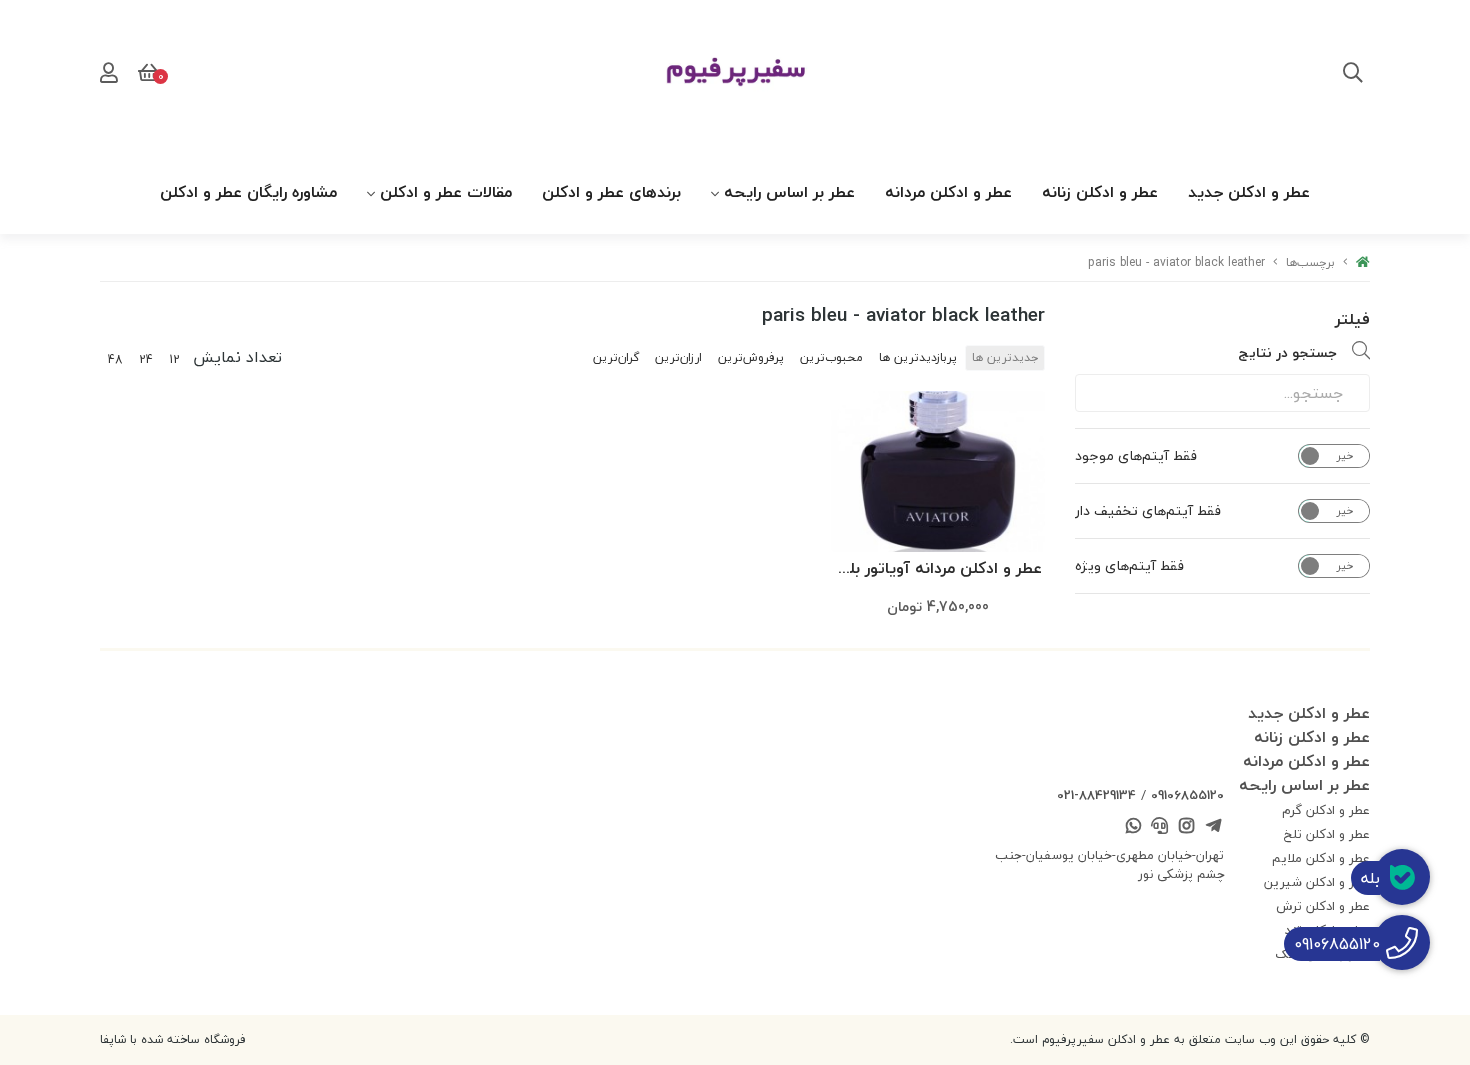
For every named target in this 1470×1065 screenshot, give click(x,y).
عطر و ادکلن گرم (1326, 810)
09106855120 (1187, 795)
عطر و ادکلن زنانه (1100, 192)
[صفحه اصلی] (1363, 262)
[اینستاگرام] (1187, 828)
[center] (1353, 75)
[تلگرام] (1213, 828)
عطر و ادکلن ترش (1323, 906)
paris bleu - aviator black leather (1176, 262)
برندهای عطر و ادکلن (611, 192)
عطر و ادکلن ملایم (1321, 858)
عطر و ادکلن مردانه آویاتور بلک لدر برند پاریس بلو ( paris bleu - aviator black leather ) (938, 569)
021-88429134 (1096, 795)
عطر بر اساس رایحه (789, 192)
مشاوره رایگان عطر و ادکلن (248, 192)
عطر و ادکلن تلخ (1327, 834)
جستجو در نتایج (1287, 352)
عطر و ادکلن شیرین (1317, 882)
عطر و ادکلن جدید (1249, 192)
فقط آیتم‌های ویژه (1129, 566)
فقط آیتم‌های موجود (1136, 456)
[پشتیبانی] (1160, 828)
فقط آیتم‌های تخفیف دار (1148, 511)
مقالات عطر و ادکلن (446, 192)
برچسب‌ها (1310, 262)
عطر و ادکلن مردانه (948, 192)
